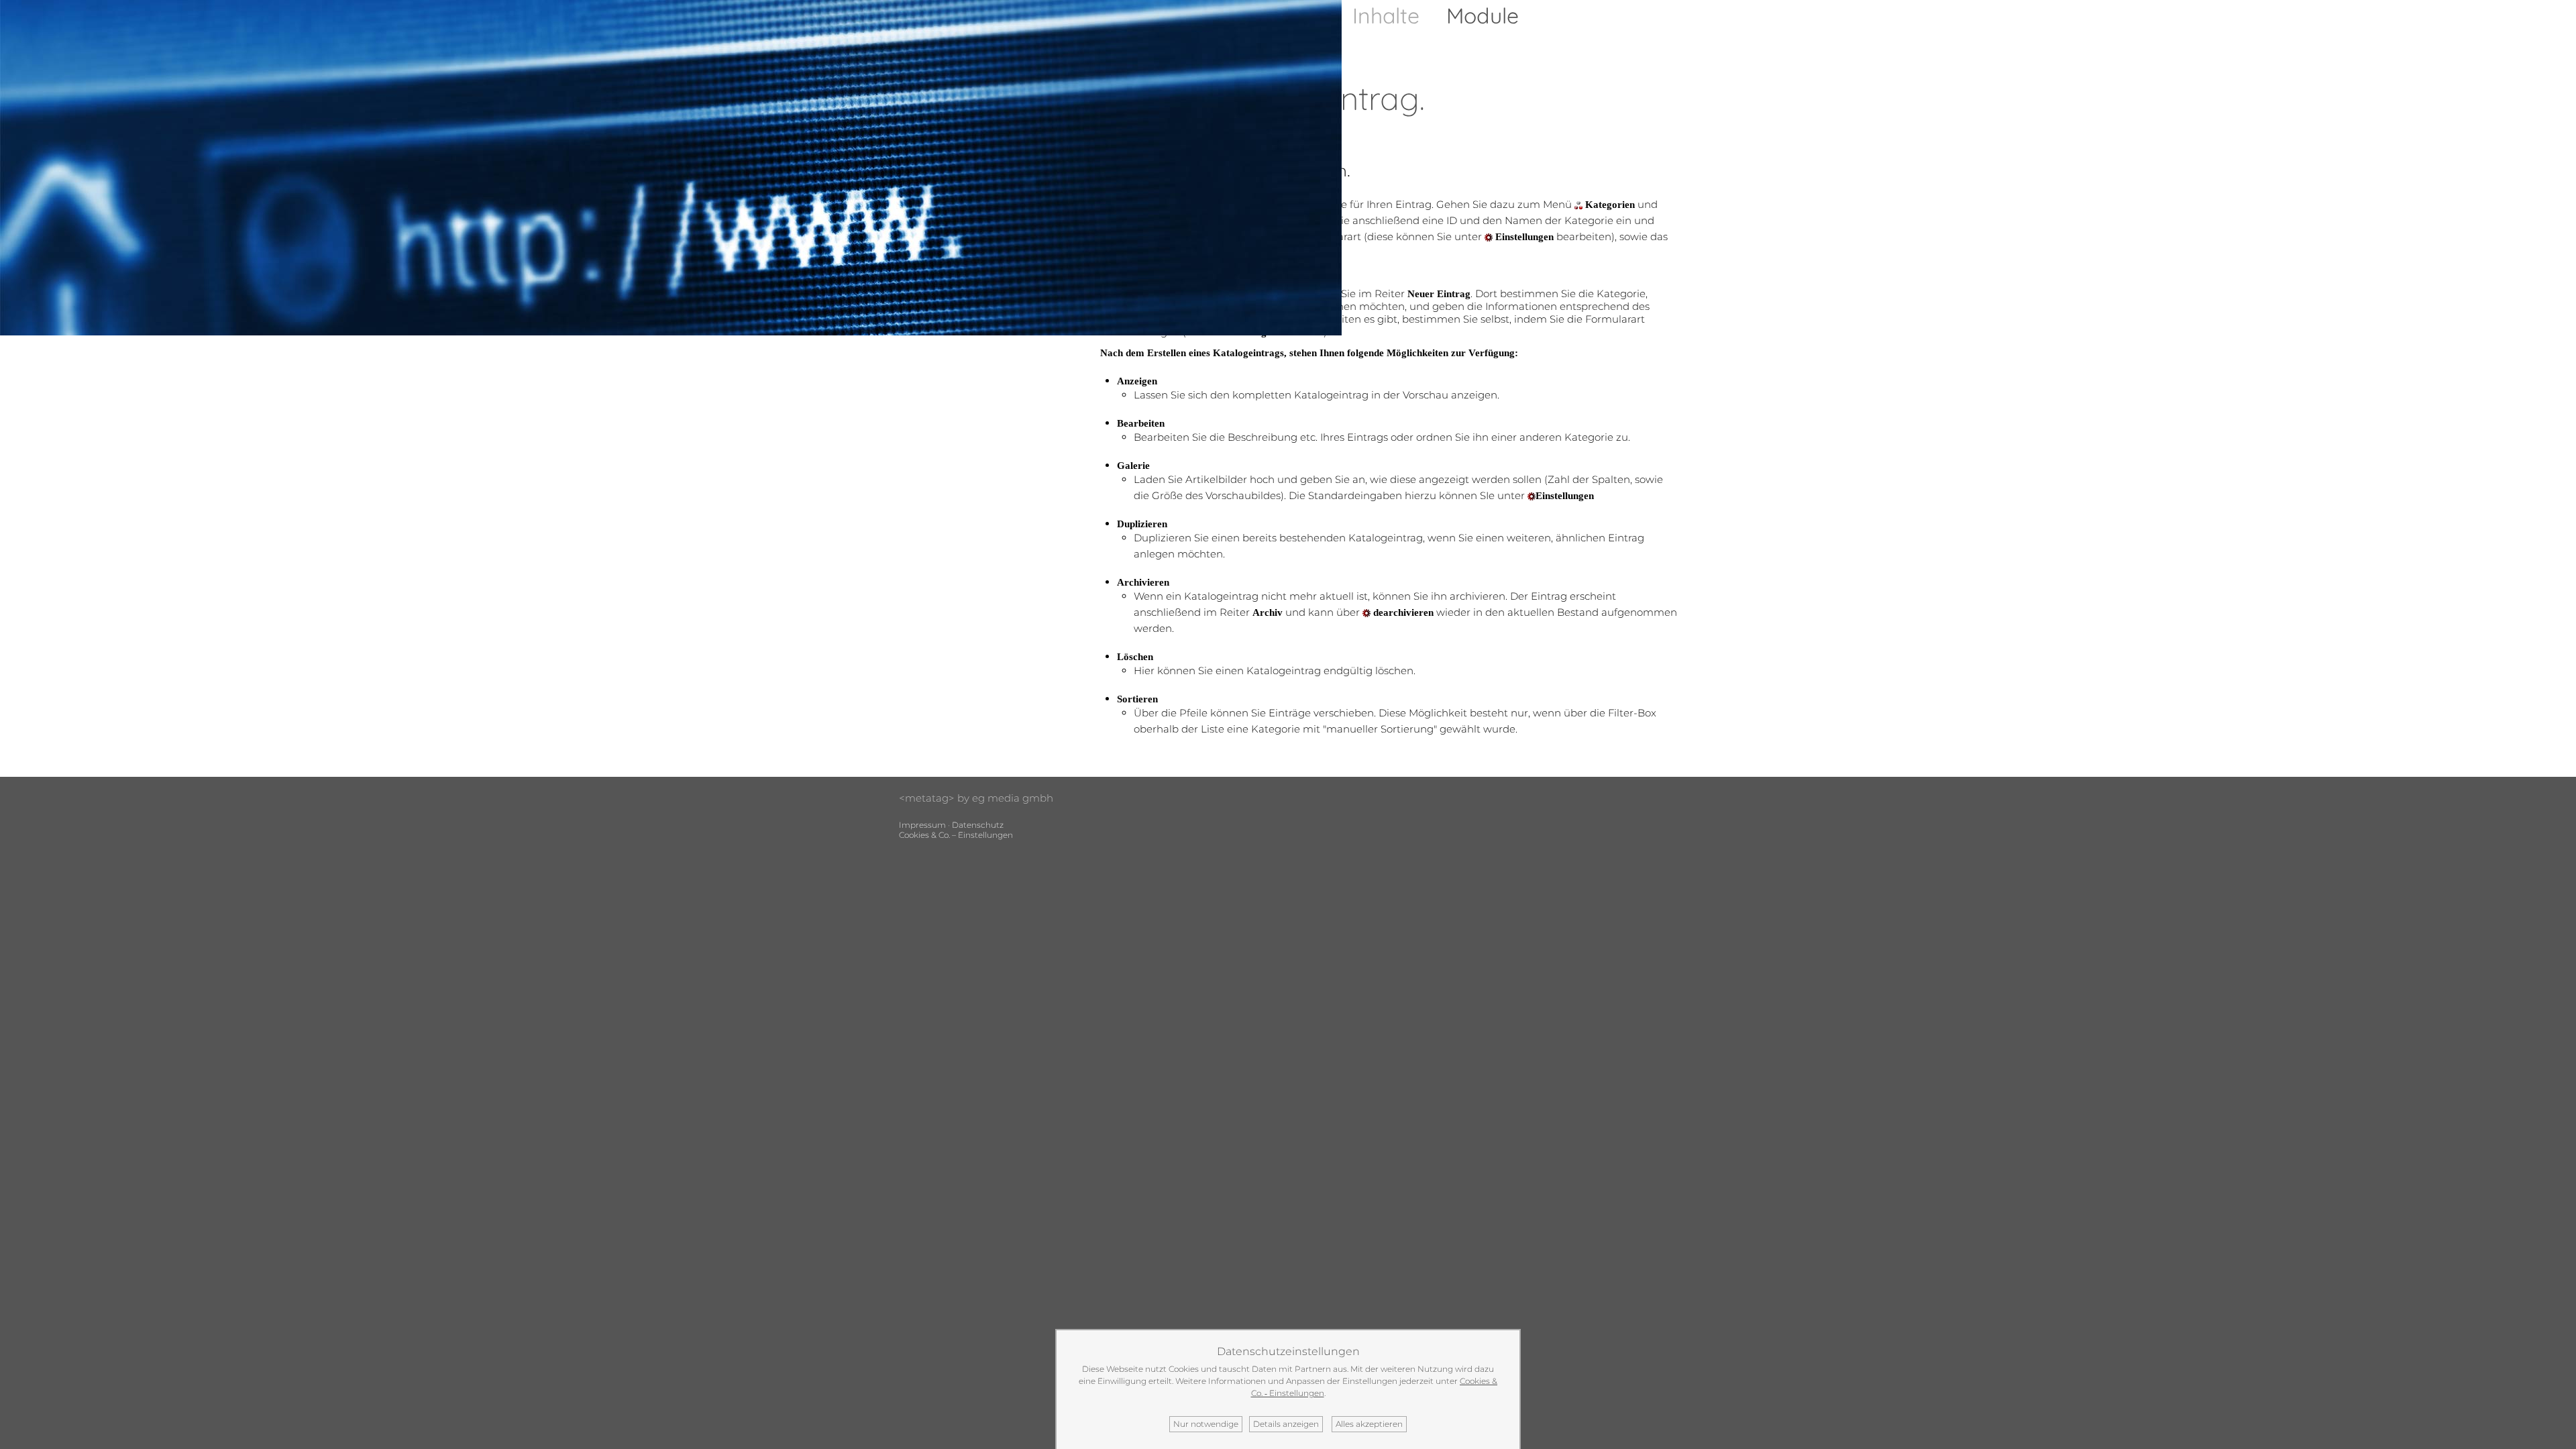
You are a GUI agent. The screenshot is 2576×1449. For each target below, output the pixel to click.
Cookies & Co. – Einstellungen (956, 835)
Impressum (922, 825)
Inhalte (1386, 15)
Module (1483, 15)
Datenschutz (978, 825)
